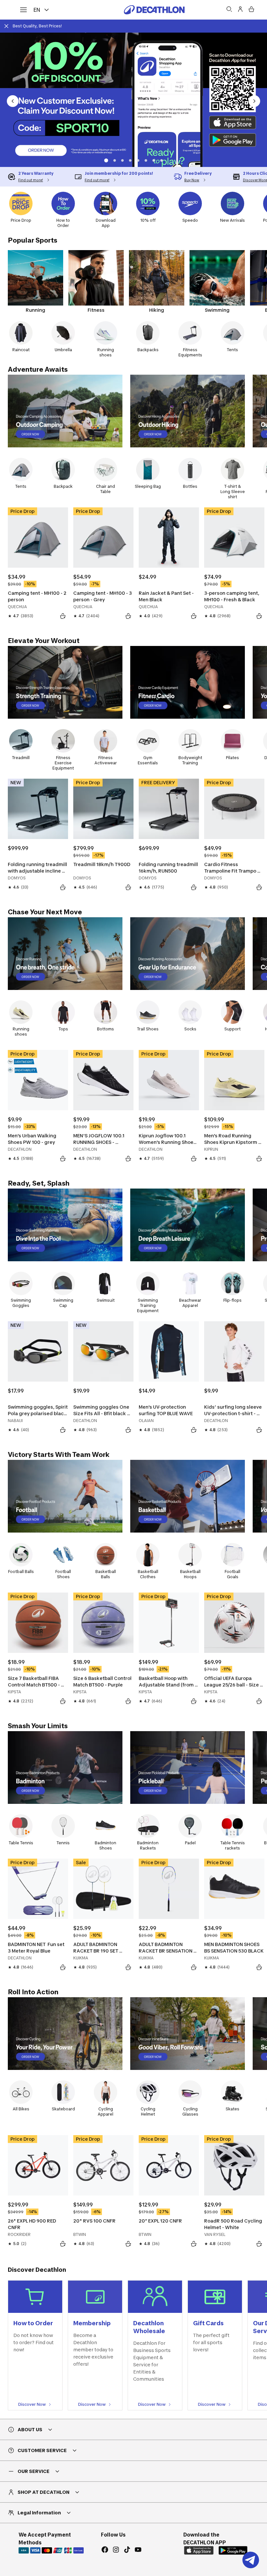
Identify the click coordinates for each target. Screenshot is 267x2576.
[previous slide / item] (13, 101)
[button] (105, 160)
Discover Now (32, 2404)
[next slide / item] (254, 101)
